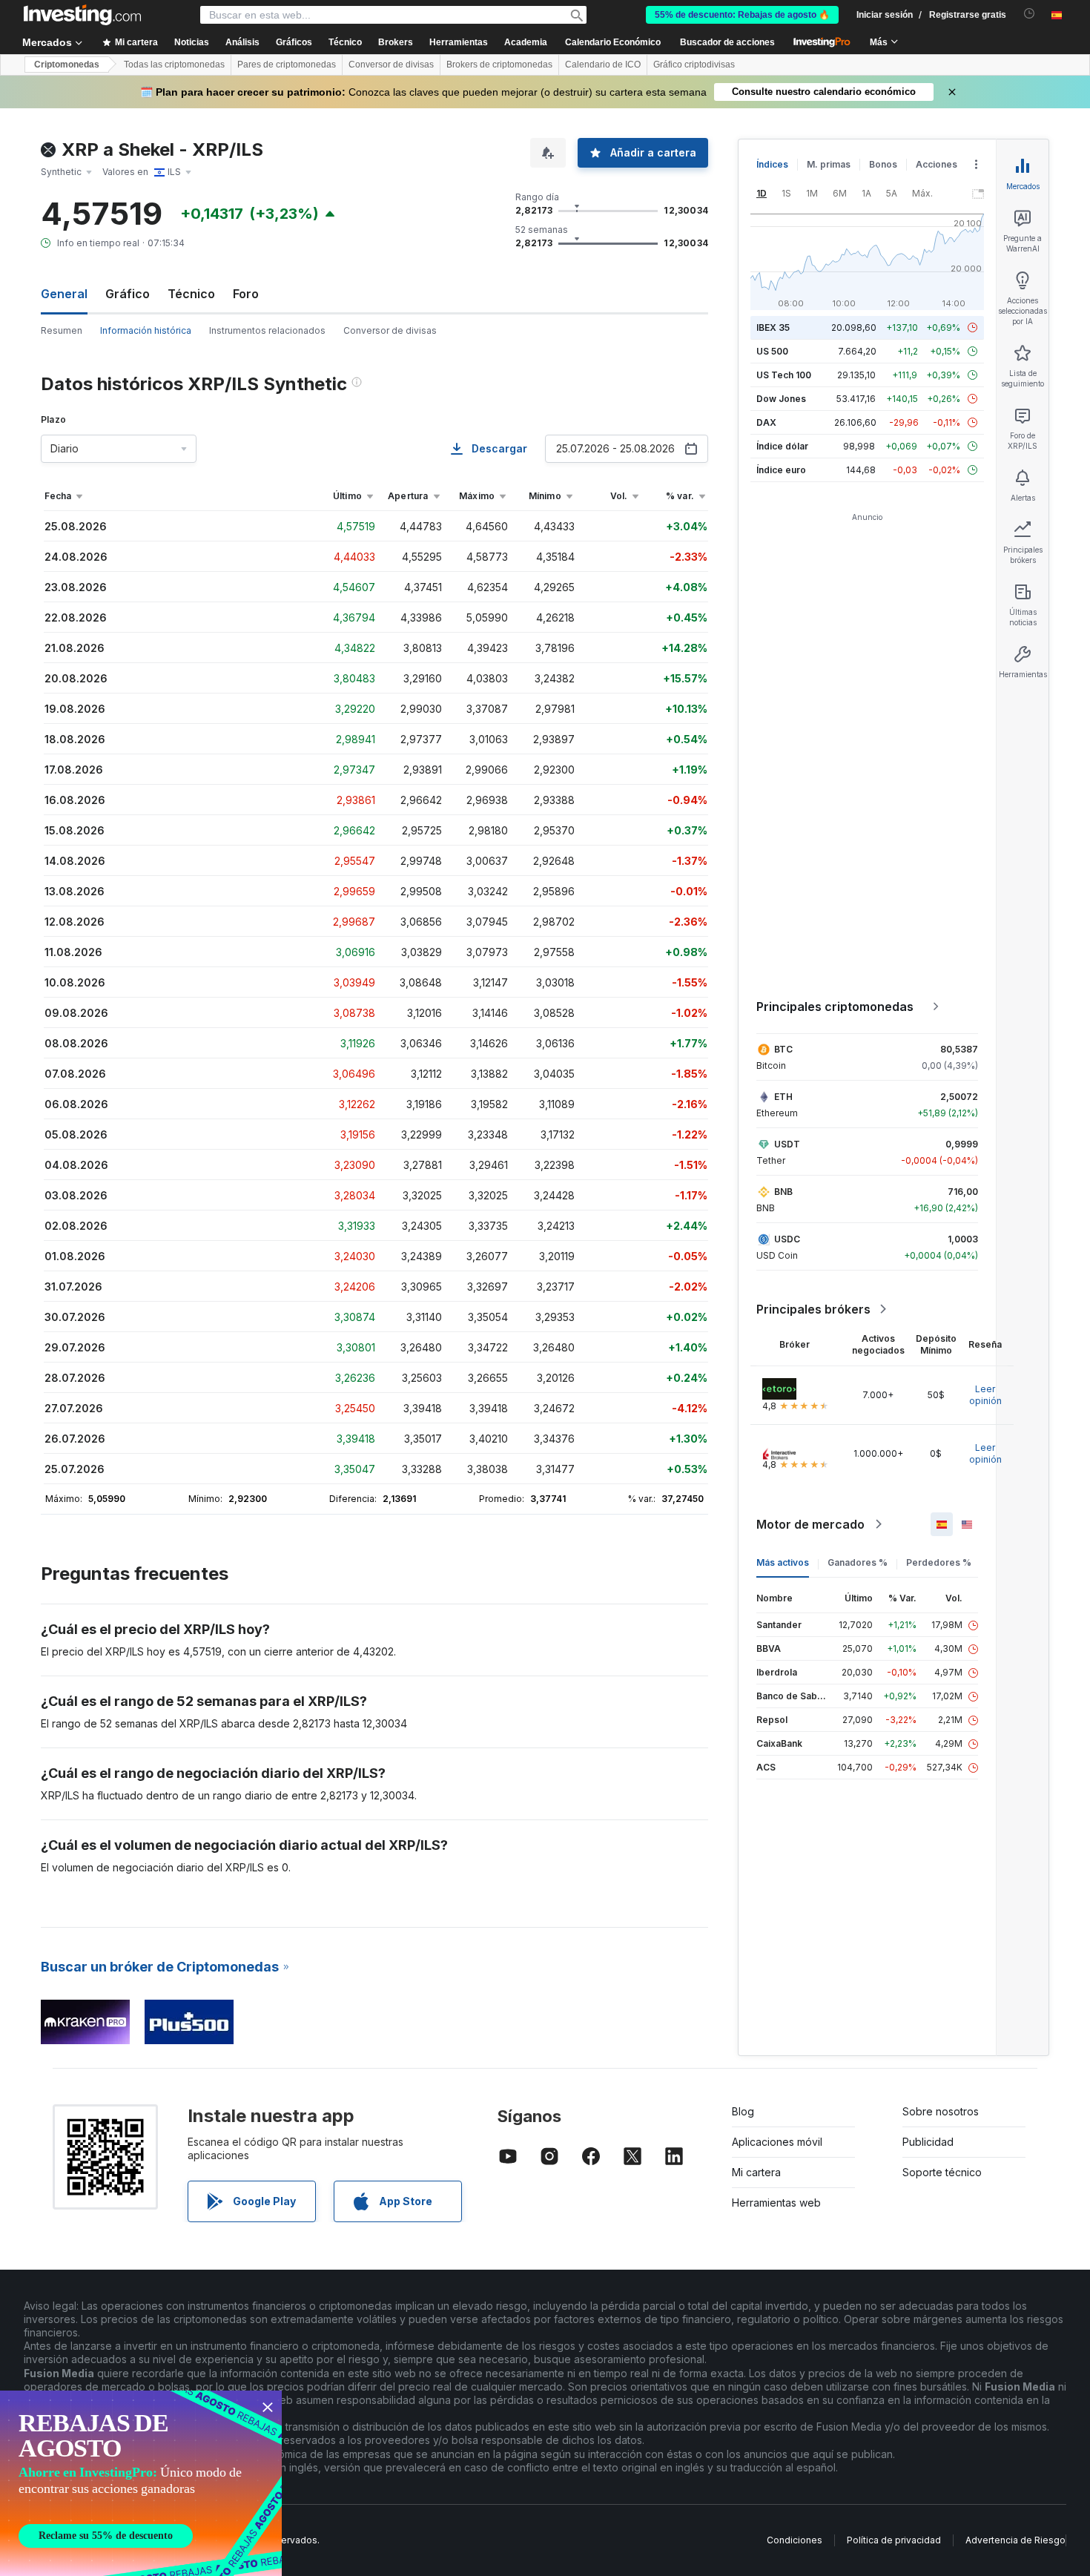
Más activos (783, 1562)
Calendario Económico (613, 42)
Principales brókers (813, 1309)
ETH (783, 1097)
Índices (772, 164)
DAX (766, 422)
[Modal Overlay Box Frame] (141, 2483)
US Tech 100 (784, 375)
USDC (787, 1239)
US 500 (772, 351)
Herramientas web (776, 2203)
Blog (743, 2111)
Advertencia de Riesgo (1015, 2540)
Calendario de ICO (603, 65)
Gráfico (128, 294)
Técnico (191, 294)
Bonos (883, 164)
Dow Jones (781, 399)
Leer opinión (985, 1395)
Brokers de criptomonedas (499, 65)
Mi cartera (756, 2172)
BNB (783, 1192)
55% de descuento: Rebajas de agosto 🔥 (742, 15)
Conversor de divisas (391, 65)
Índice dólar (782, 446)
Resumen (62, 330)
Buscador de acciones (727, 42)
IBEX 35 (773, 327)
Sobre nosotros (941, 2111)
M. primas (829, 164)
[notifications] (1030, 14)
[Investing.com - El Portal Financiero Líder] (82, 15)
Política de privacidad (894, 2540)
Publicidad (928, 2142)
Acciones (937, 164)
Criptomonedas (67, 65)
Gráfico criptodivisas (694, 65)
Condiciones (795, 2540)
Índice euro (781, 470)
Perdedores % (939, 1562)
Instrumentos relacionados (267, 330)
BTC (783, 1049)
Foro (246, 294)
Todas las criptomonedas (174, 65)
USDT (787, 1144)
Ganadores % (858, 1562)
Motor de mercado (810, 1524)
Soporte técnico (942, 2172)
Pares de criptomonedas (287, 65)
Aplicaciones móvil (777, 2142)
